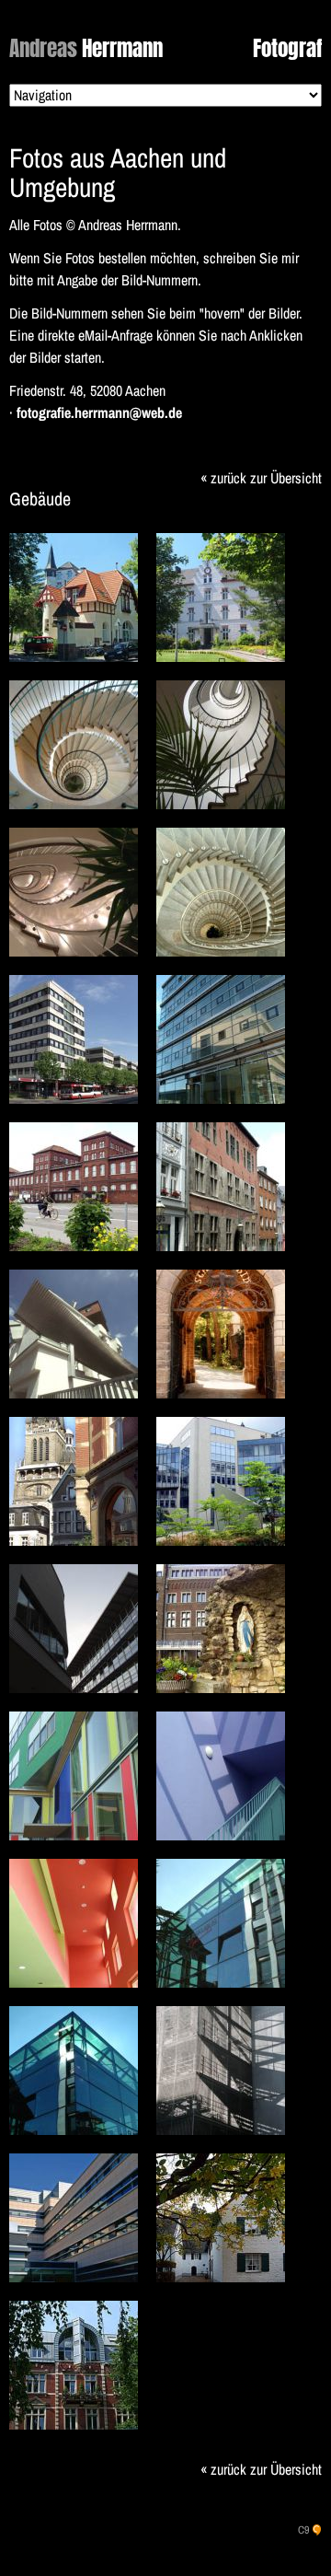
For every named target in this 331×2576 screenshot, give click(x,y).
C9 (303, 2530)
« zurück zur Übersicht (261, 478)
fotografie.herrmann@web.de (99, 412)
